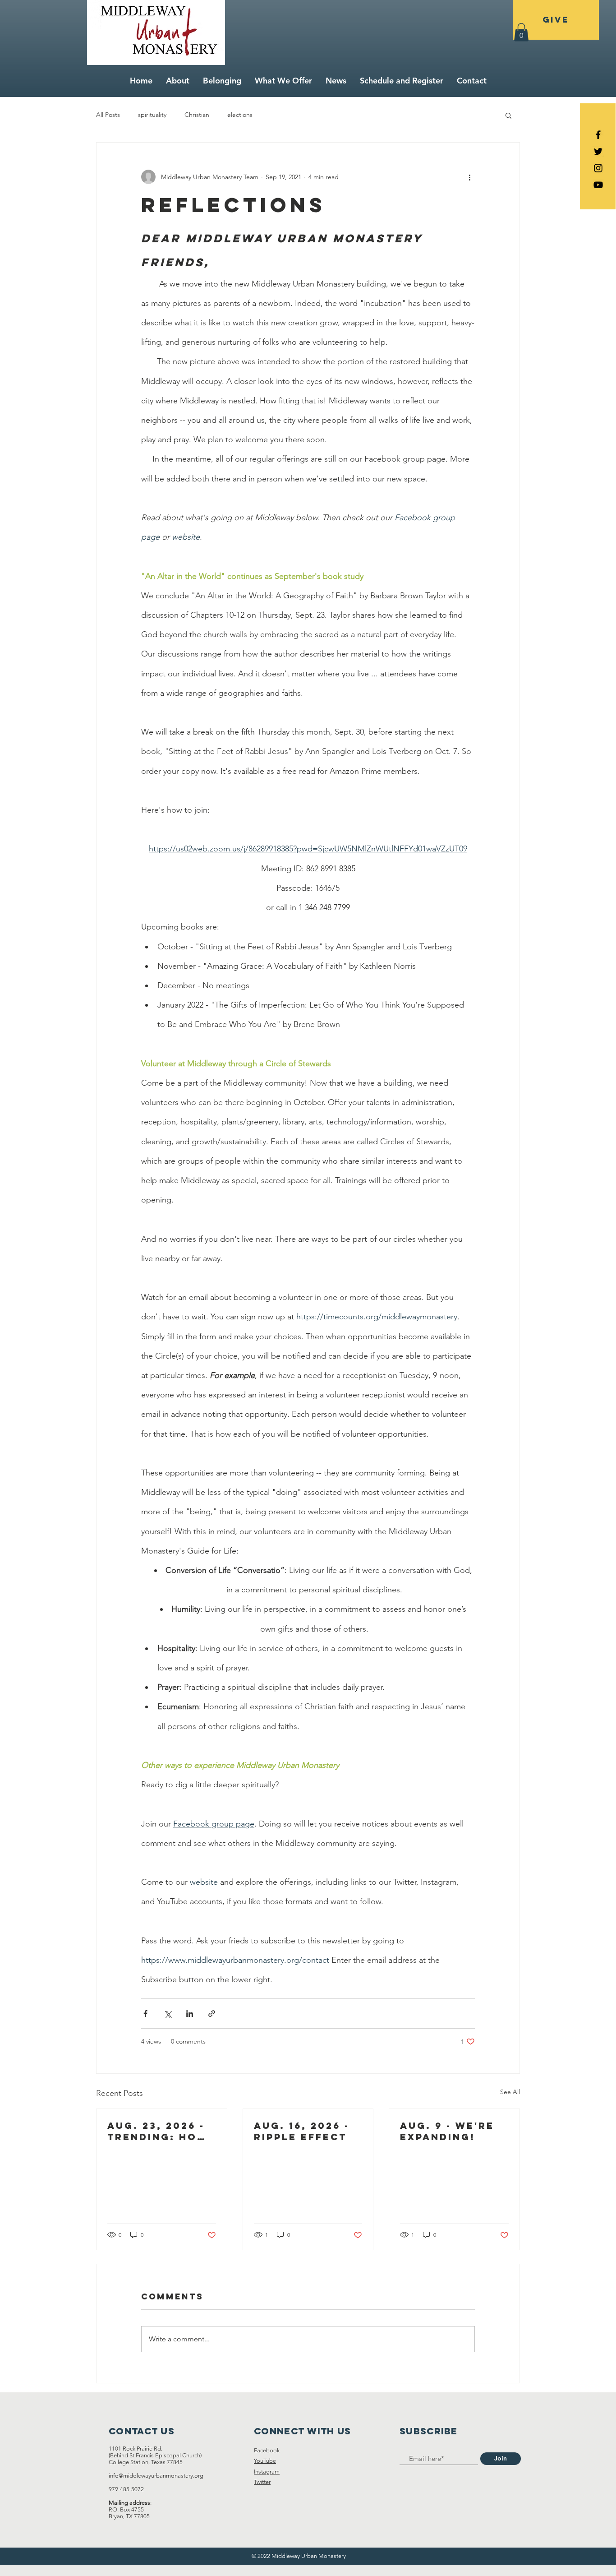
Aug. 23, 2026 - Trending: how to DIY (158, 2131)
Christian (197, 115)
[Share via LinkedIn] (190, 2014)
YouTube (265, 2461)
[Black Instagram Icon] (598, 168)
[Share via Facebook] (145, 2014)
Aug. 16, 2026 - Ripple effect (302, 2131)
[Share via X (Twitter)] (168, 2014)
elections (240, 115)
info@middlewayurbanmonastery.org (156, 2476)
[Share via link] (212, 2014)
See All (510, 2092)
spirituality (152, 115)
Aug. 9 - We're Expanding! (447, 2131)
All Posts (108, 115)
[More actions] (469, 177)
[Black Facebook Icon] (598, 135)
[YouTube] (598, 185)
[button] (521, 32)
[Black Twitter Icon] (598, 151)
